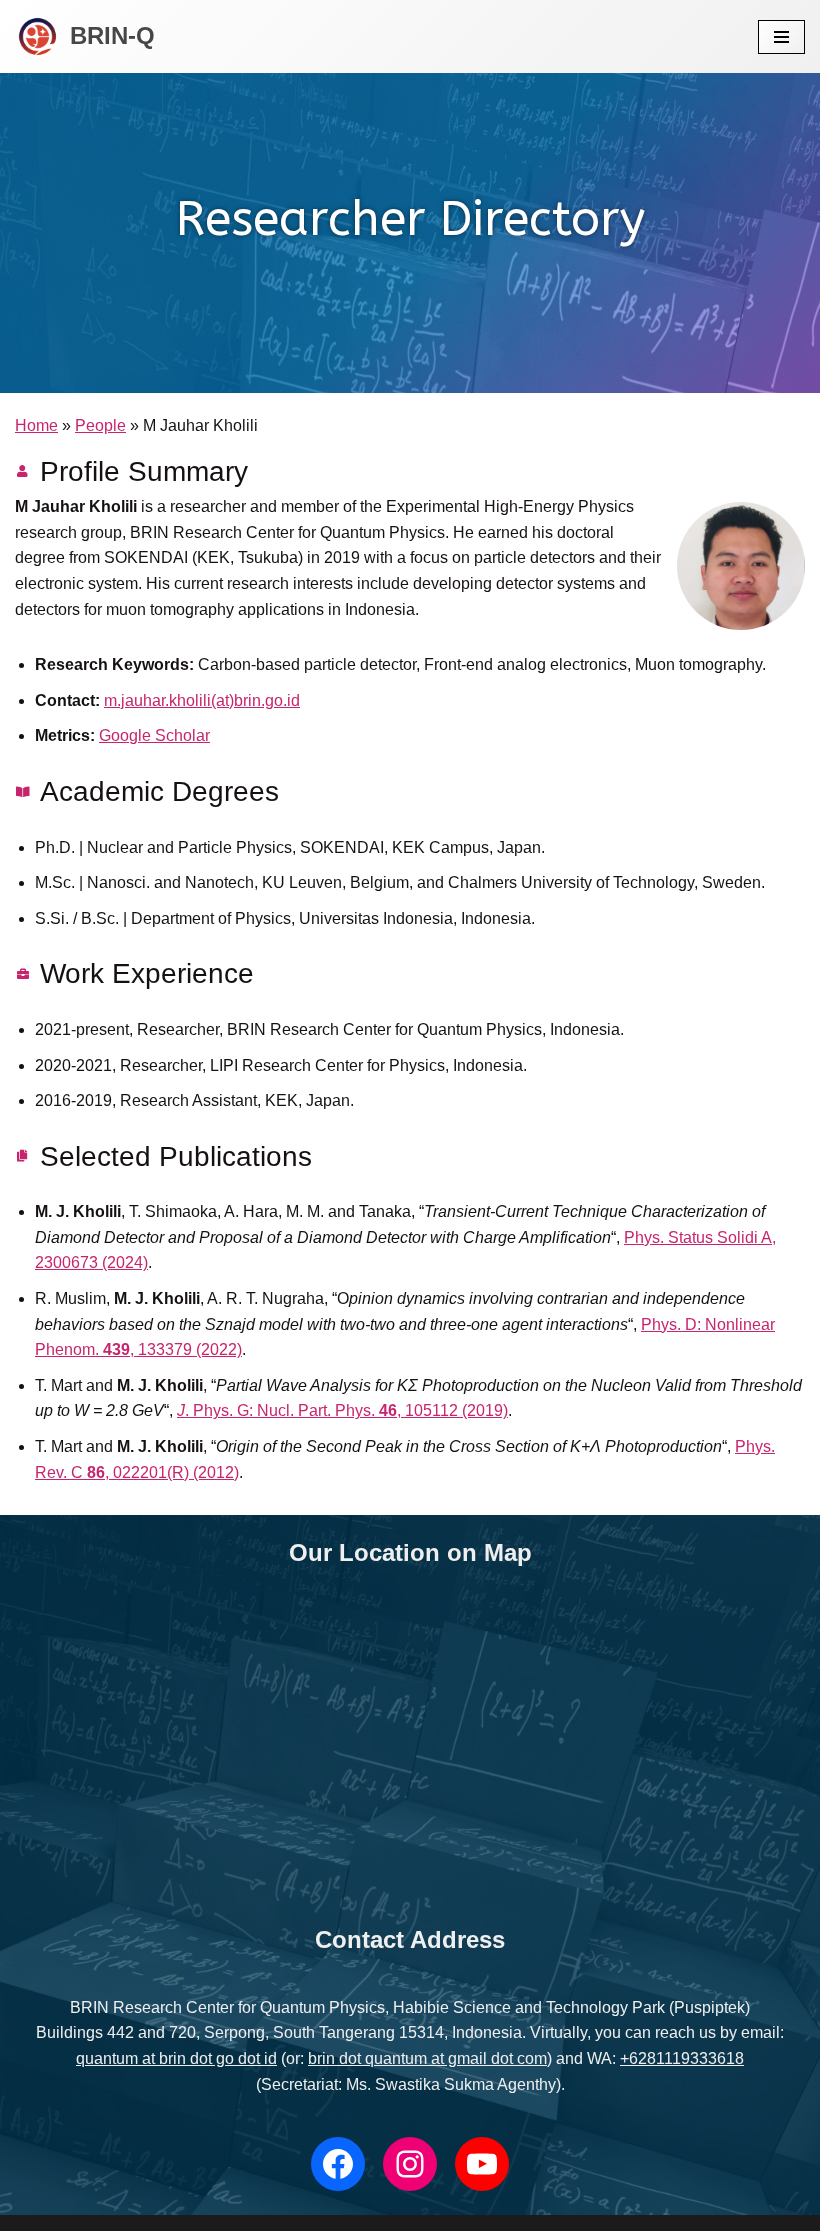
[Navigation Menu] (781, 37)
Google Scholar (154, 735)
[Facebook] (338, 2164)
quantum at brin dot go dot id (176, 2058)
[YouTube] (482, 2164)
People (100, 425)
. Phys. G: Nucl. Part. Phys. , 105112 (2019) (346, 1410)
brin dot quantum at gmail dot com (427, 2058)
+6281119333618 (682, 2058)
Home (36, 425)
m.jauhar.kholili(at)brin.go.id (202, 700)
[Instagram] (410, 2164)
